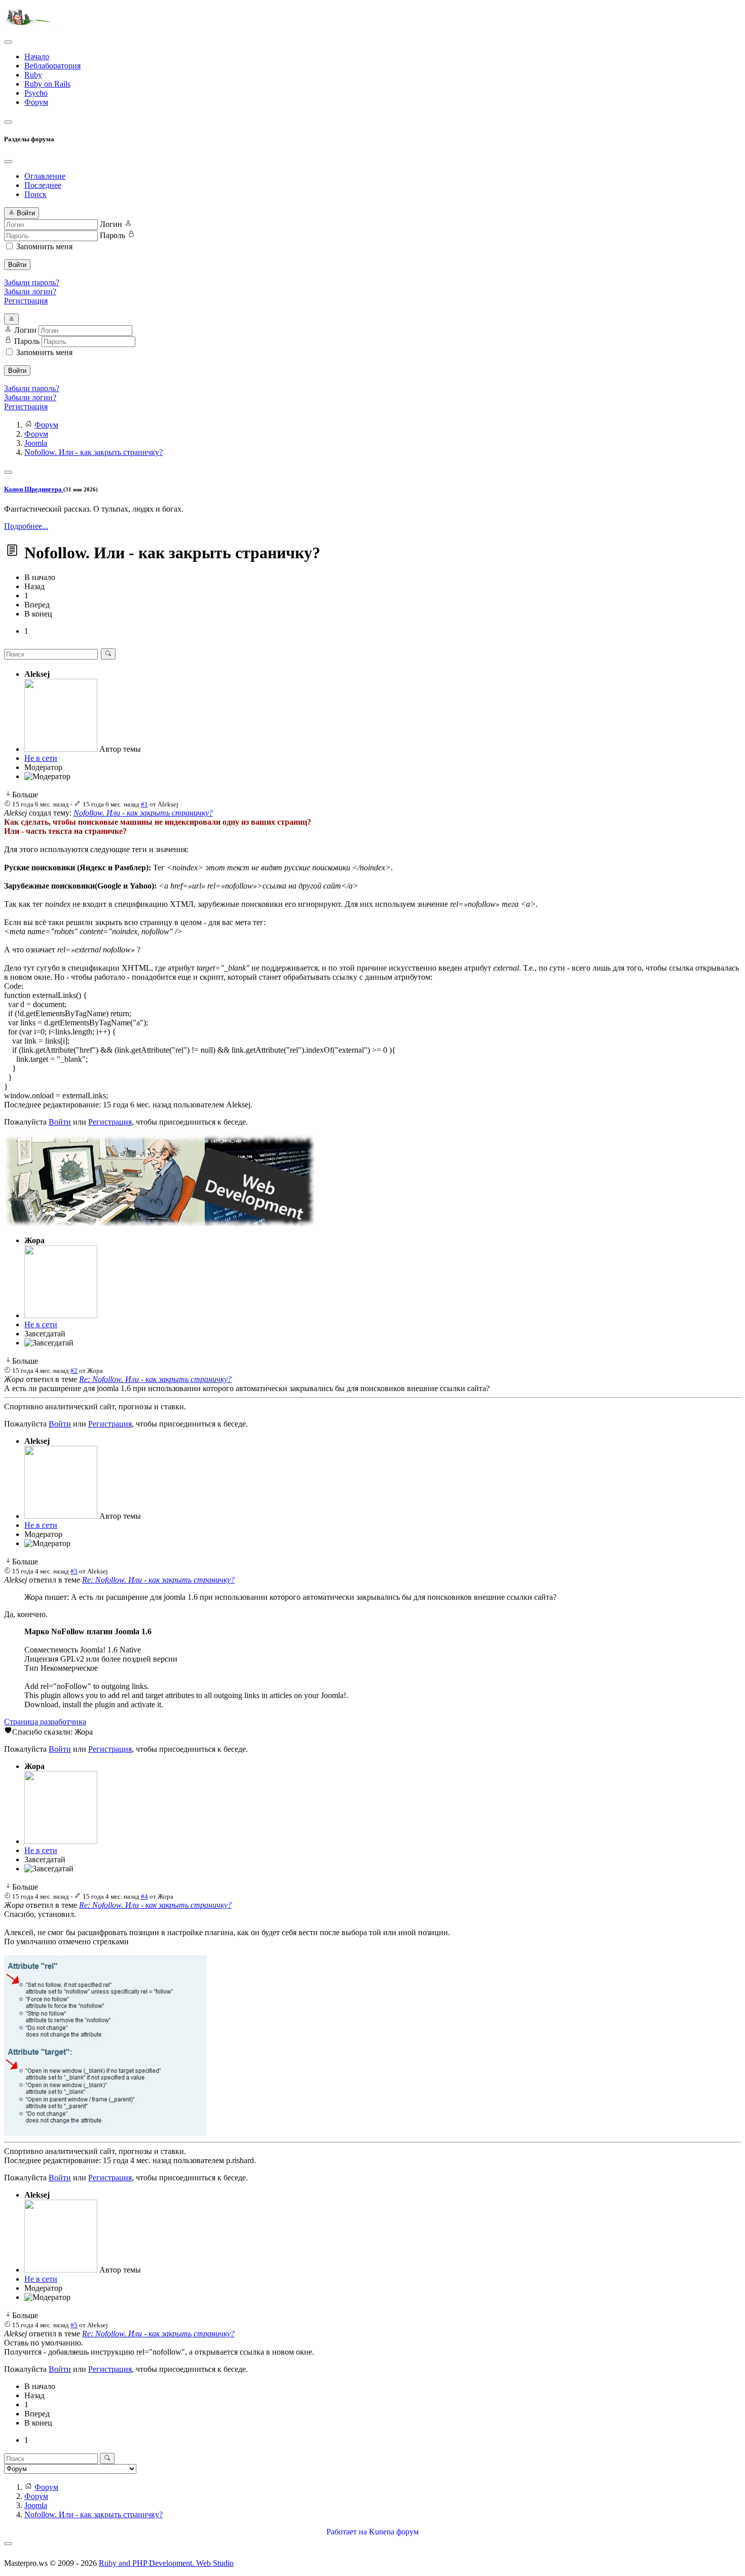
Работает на (347, 2532)
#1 (144, 804)
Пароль (113, 235)
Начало (37, 56)
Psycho (36, 93)
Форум (36, 102)
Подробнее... (26, 526)
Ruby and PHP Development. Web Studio (166, 2563)
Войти (17, 265)
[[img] (105, 2133)
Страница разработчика (45, 1722)
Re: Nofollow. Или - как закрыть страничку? (155, 1379)
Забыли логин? (30, 292)
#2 (74, 1371)
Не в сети (41, 758)
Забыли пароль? (32, 282)
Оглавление (45, 176)
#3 (74, 1571)
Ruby (33, 75)
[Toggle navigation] (8, 42)
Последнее (43, 185)
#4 (144, 1896)
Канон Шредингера (34, 489)
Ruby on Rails (47, 84)
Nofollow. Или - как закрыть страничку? (143, 813)
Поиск (35, 194)
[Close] (8, 162)
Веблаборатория (52, 66)
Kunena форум (394, 2532)
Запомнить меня (44, 246)
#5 (74, 2325)
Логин (111, 224)
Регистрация (26, 301)
